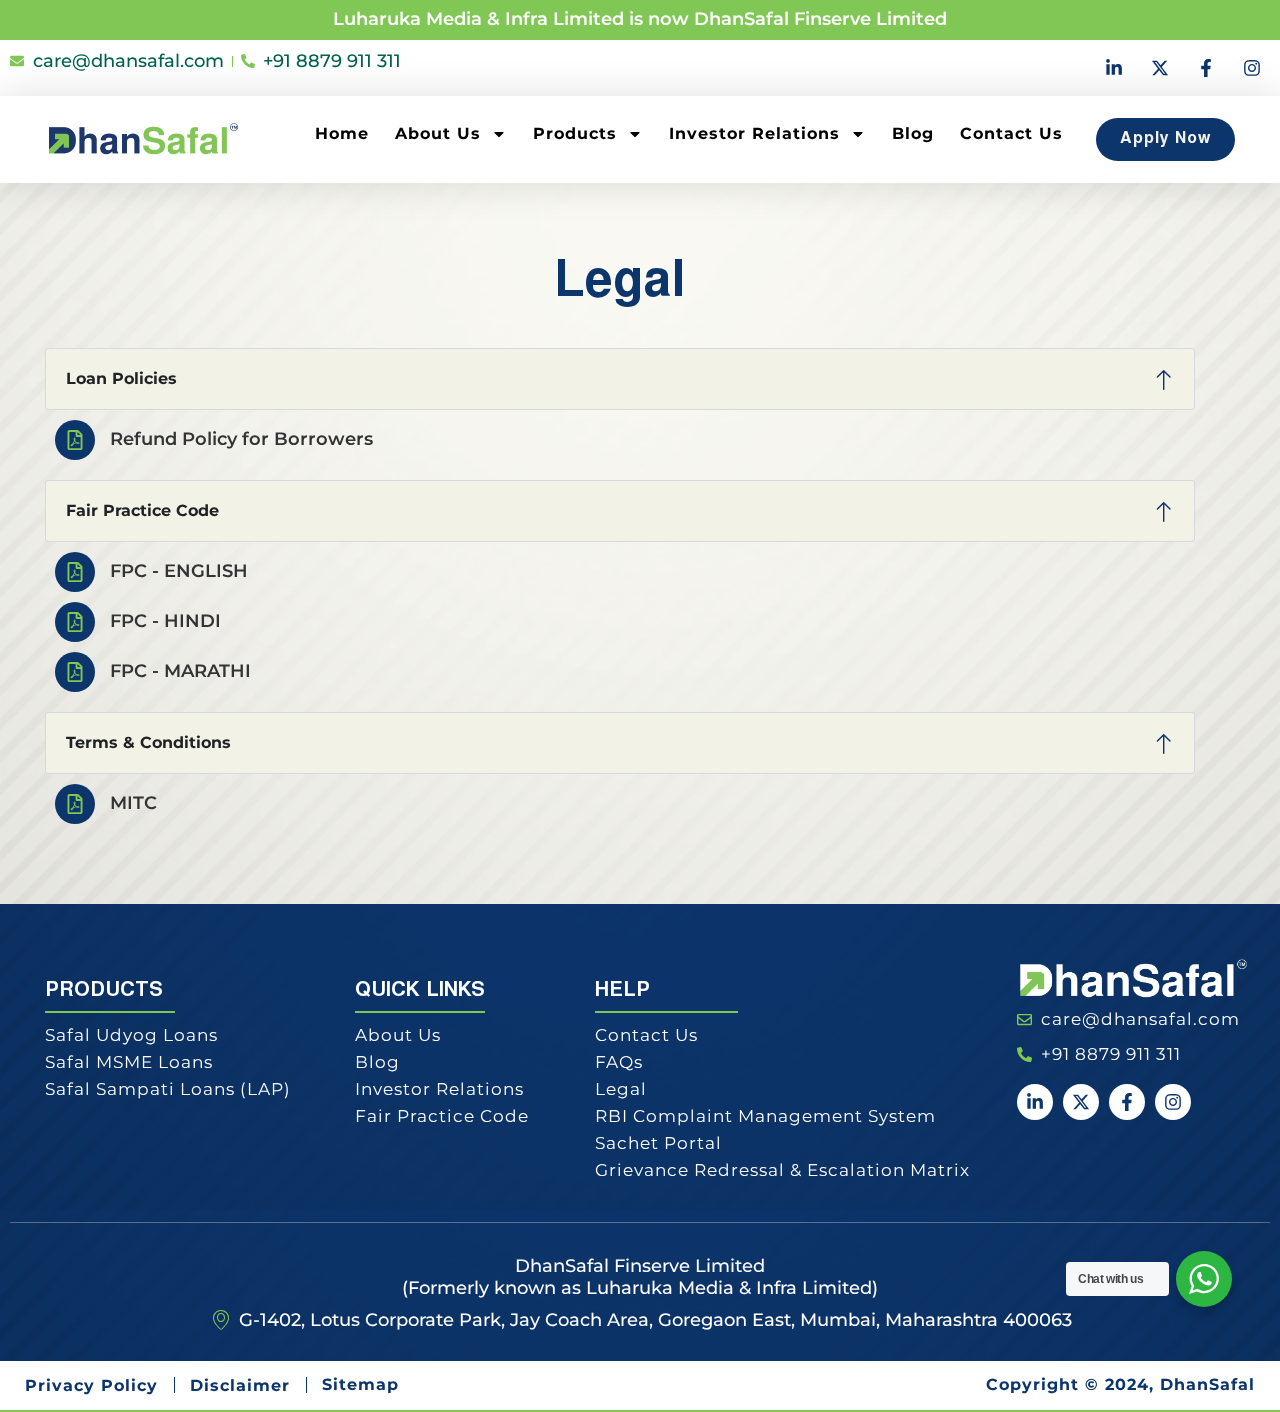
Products (575, 133)
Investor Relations (754, 133)
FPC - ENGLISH (179, 571)
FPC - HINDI (165, 621)
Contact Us (1011, 133)
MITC (133, 803)
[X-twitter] (1160, 68)
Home (342, 133)
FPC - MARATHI (180, 671)
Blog (913, 133)
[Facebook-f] (1206, 68)
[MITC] (75, 804)
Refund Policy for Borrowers (241, 439)
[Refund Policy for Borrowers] (75, 440)
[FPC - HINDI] (75, 622)
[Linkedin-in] (1114, 68)
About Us (438, 133)
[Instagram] (1252, 68)
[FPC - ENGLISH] (75, 572)
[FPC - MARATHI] (75, 672)
